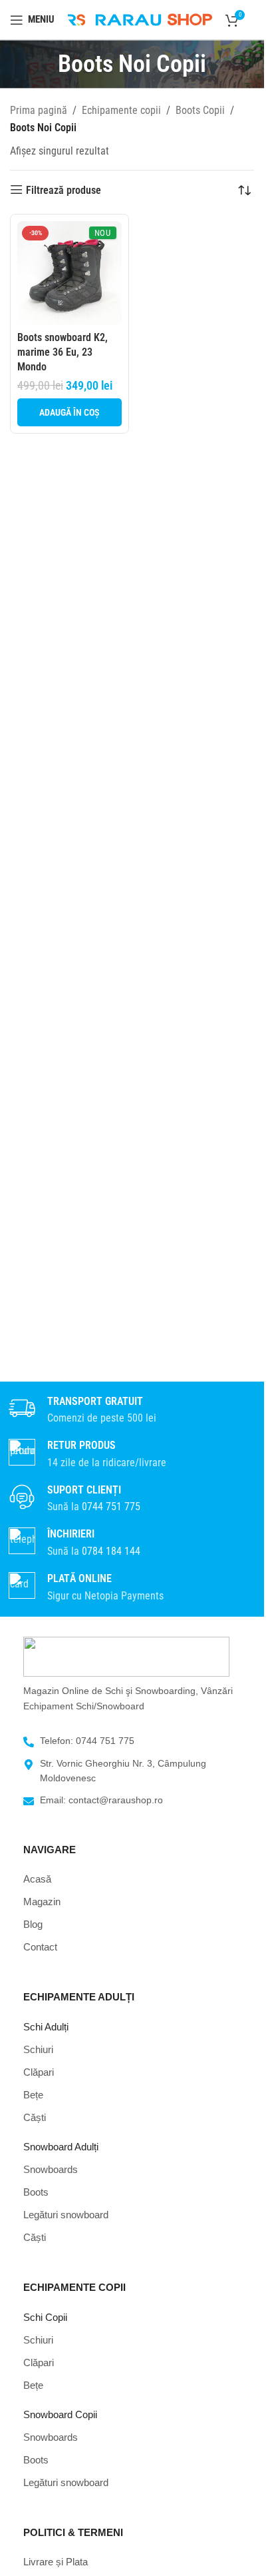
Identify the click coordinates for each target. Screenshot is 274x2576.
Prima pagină (39, 110)
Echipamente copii (121, 110)
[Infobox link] (132, 1499)
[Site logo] (140, 19)
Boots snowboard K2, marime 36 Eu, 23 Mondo (63, 352)
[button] (69, 412)
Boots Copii (200, 110)
